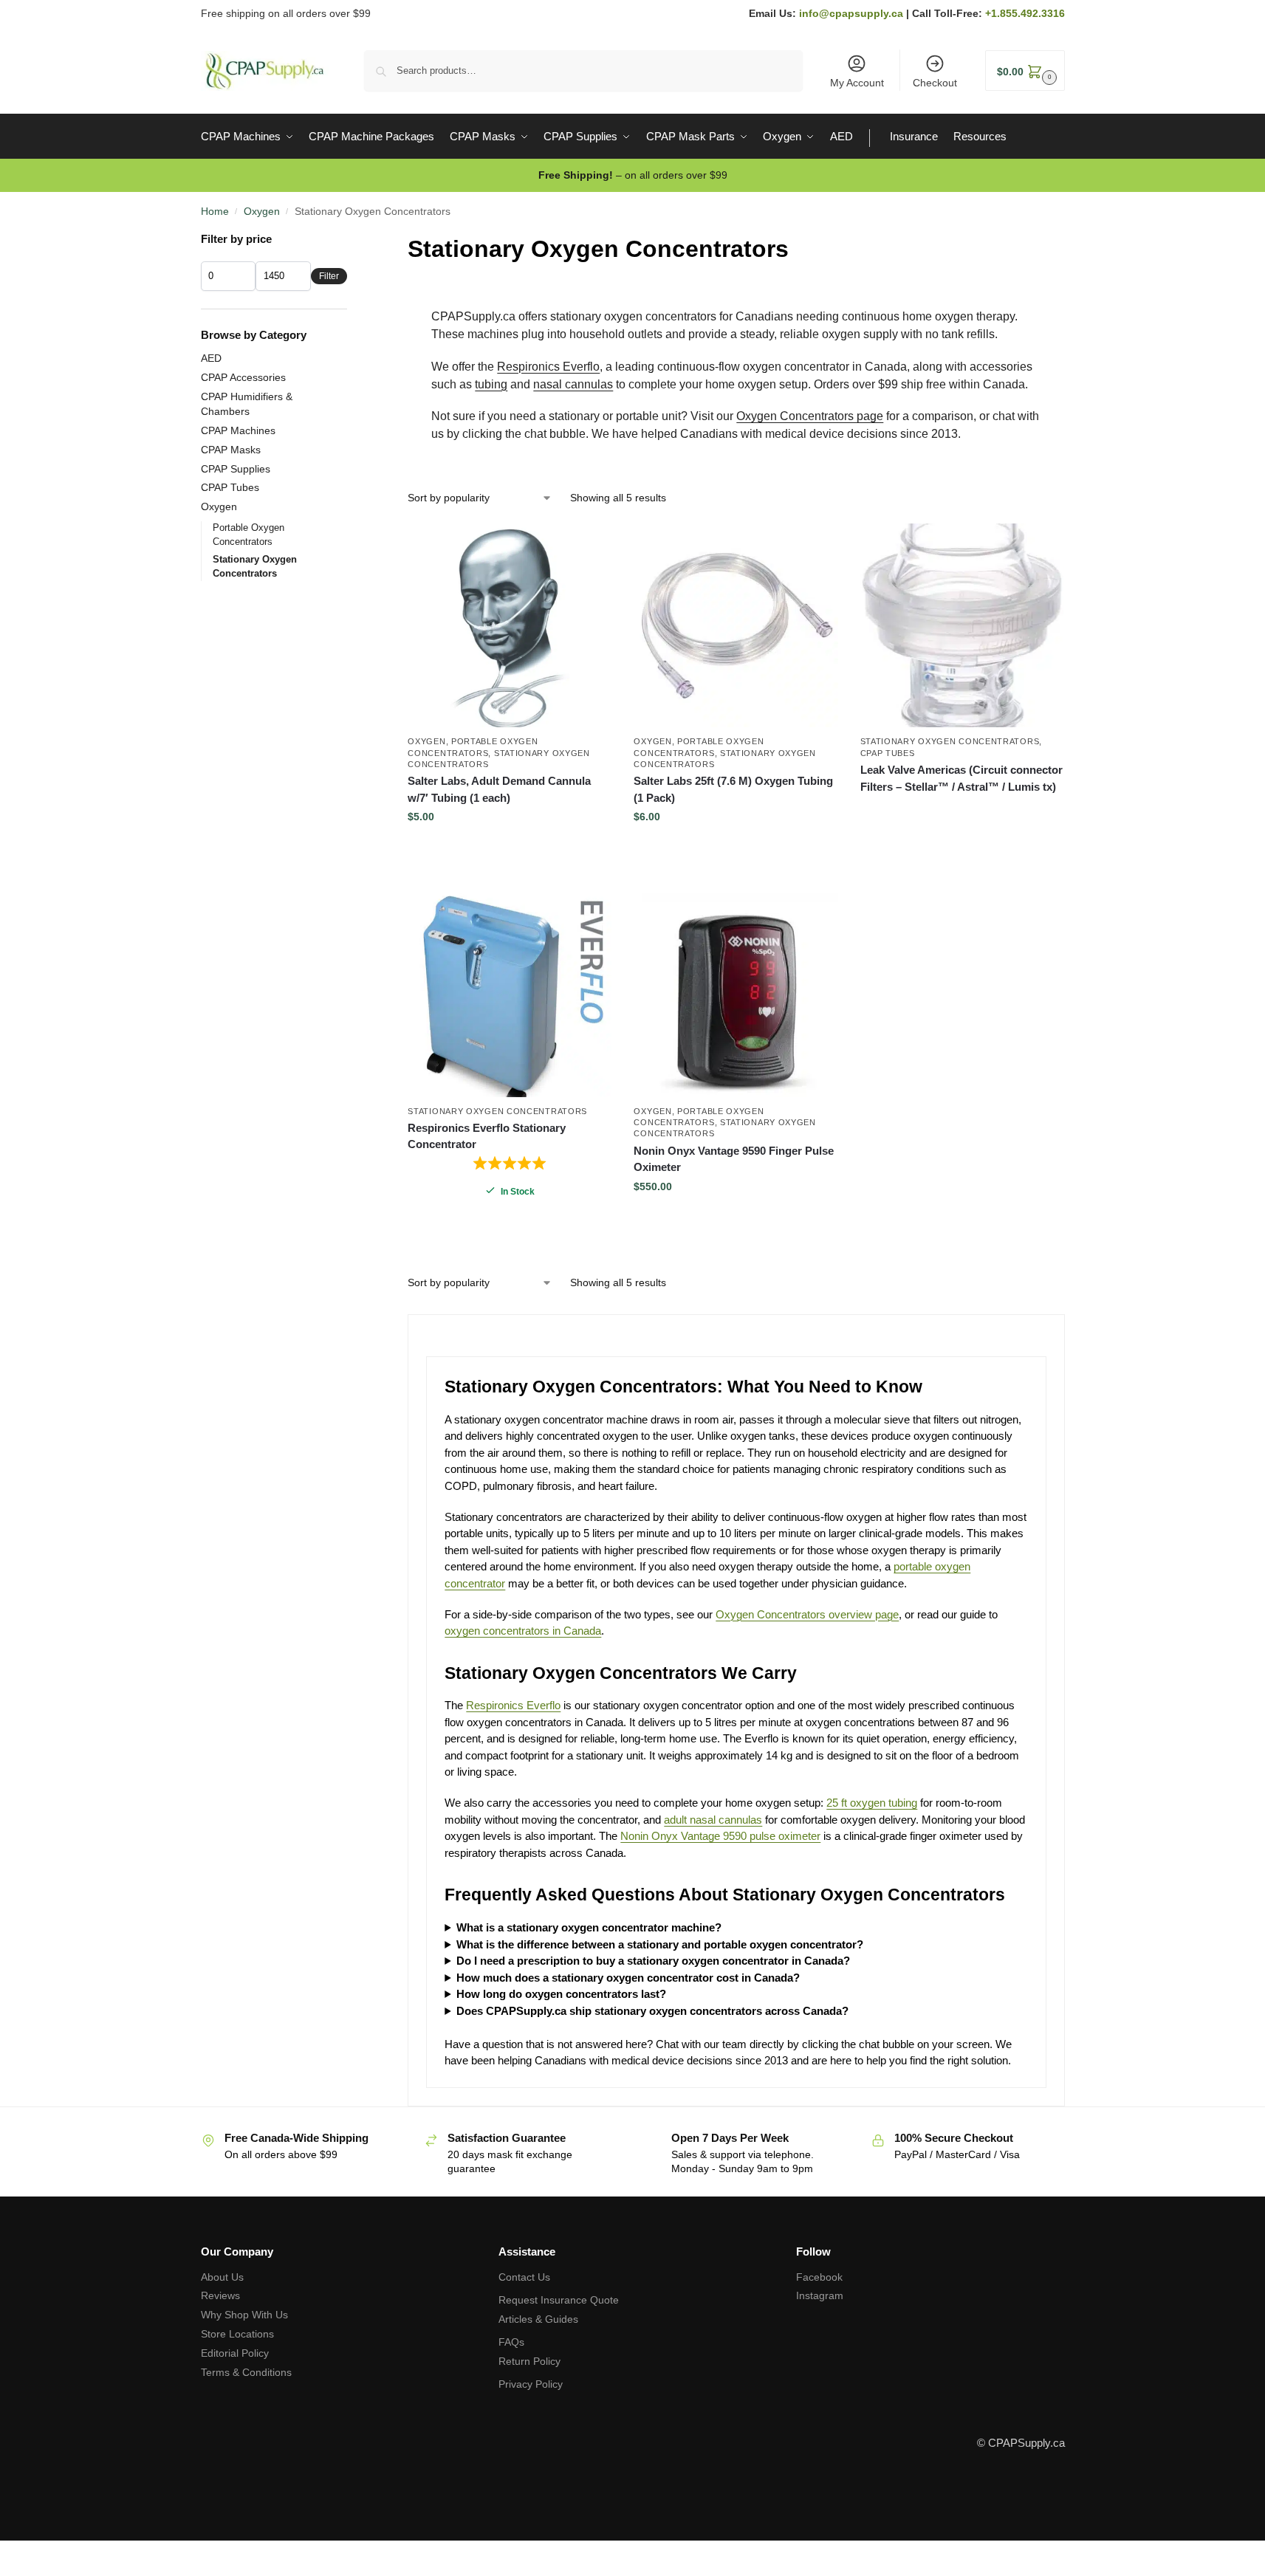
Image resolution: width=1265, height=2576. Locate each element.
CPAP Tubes (888, 753)
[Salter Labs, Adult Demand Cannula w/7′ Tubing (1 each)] (510, 625)
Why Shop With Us (244, 2315)
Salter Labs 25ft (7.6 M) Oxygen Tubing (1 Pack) (733, 789)
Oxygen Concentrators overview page (807, 1614)
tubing (491, 384)
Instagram (820, 2295)
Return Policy (529, 2361)
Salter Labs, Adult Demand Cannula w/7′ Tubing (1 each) (499, 789)
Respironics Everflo (548, 367)
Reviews (220, 2295)
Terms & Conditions (246, 2372)
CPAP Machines (238, 430)
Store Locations (237, 2334)
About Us (222, 2277)
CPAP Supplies (236, 469)
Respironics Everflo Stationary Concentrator (487, 1136)
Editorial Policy (235, 2353)
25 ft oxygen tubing (872, 1803)
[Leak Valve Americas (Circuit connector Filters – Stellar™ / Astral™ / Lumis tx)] (962, 625)
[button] (1025, 71)
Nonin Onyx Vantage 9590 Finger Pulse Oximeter (734, 1159)
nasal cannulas (573, 384)
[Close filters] (352, 240)
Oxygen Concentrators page (810, 416)
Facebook (819, 2277)
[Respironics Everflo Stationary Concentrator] (510, 995)
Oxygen (262, 211)
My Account (857, 83)
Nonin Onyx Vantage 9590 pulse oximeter (720, 1836)
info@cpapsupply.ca (851, 13)
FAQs (511, 2342)
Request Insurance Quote (559, 2300)
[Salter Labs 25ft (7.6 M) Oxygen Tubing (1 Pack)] (736, 625)
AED (211, 358)
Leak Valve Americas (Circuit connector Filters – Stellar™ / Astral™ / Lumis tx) (961, 778)
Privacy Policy (531, 2384)
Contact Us (524, 2277)
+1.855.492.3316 (1025, 13)
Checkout (935, 83)
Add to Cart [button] (510, 848)
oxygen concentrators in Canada (523, 1631)
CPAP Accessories (243, 377)
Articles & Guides (538, 2319)
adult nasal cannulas (713, 1820)
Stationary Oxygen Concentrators (950, 741)
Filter (329, 276)
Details (962, 813)
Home (215, 211)
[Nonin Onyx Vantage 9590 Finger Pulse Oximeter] (736, 995)
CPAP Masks (231, 450)
